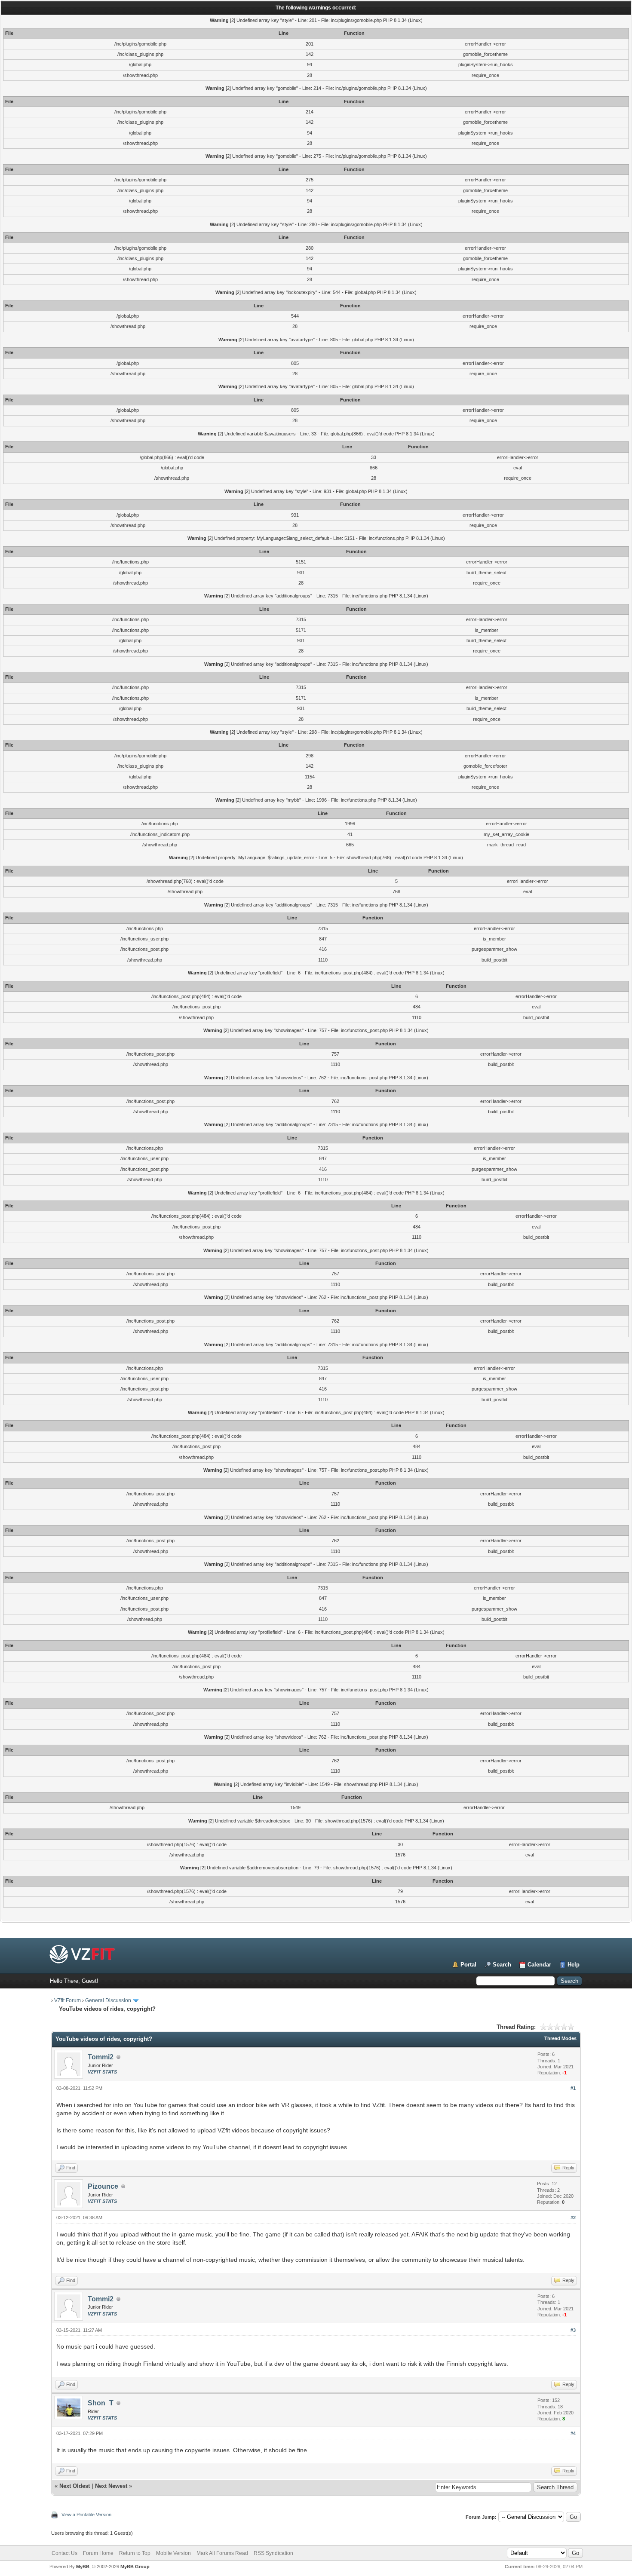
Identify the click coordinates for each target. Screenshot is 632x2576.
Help (574, 1965)
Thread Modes (560, 2038)
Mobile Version (173, 2553)
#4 (573, 2433)
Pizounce (103, 2186)
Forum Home (98, 2553)
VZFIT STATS (102, 2072)
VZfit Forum (67, 2000)
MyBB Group (135, 2567)
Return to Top (135, 2553)
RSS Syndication (273, 2553)
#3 (573, 2330)
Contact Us (64, 2553)
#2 (573, 2218)
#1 (573, 2088)
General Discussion (108, 2000)
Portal (468, 1965)
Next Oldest (75, 2486)
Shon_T (101, 2403)
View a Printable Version (86, 2515)
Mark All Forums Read (222, 2553)
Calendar (539, 1965)
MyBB (83, 2567)
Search (502, 1965)
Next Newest (111, 2486)
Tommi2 (101, 2057)
